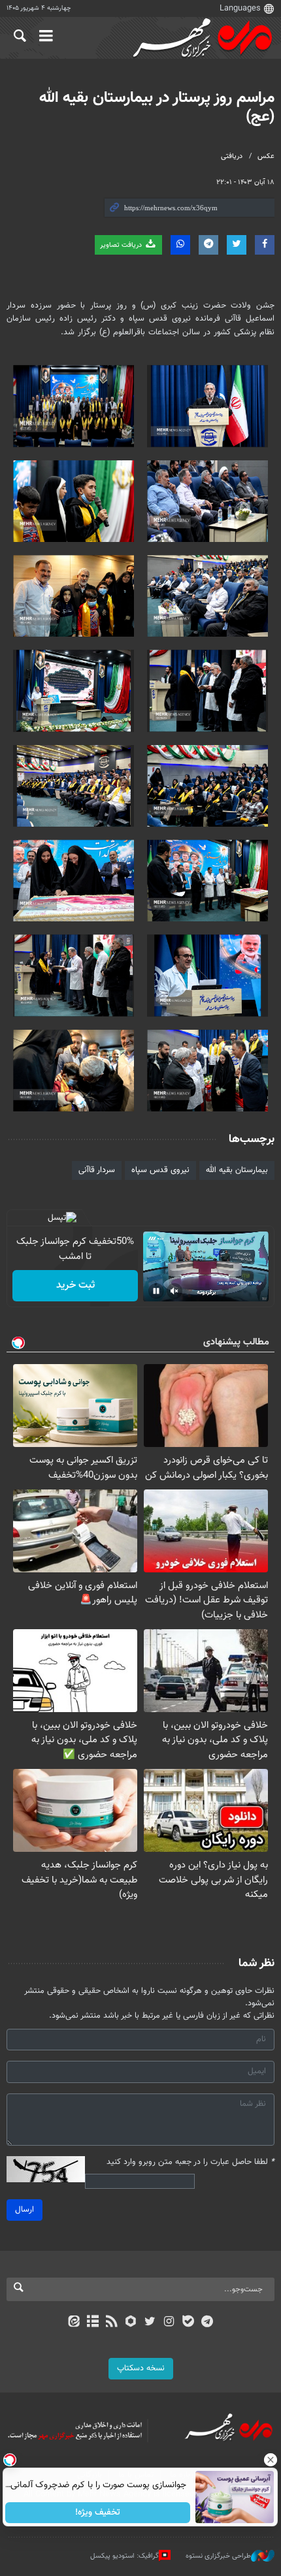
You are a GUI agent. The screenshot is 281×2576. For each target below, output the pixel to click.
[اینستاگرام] (169, 2323)
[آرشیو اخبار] (92, 2323)
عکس (266, 156)
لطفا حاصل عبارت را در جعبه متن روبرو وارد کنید (190, 2162)
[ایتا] (74, 2323)
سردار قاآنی (97, 1170)
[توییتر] (150, 2323)
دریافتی (232, 156)
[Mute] (174, 1291)
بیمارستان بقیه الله (237, 1170)
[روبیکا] (131, 2323)
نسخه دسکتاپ (141, 2368)
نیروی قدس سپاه (160, 1170)
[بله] (188, 2323)
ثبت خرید (75, 1285)
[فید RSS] (112, 2323)
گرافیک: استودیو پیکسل (124, 2556)
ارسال (25, 2210)
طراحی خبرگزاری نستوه (218, 2556)
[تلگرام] (207, 2323)
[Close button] (271, 2460)
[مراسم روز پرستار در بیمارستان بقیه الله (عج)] (207, 406)
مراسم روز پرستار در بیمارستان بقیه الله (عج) (157, 107)
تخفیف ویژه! (98, 2513)
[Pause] (156, 1291)
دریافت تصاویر (122, 245)
